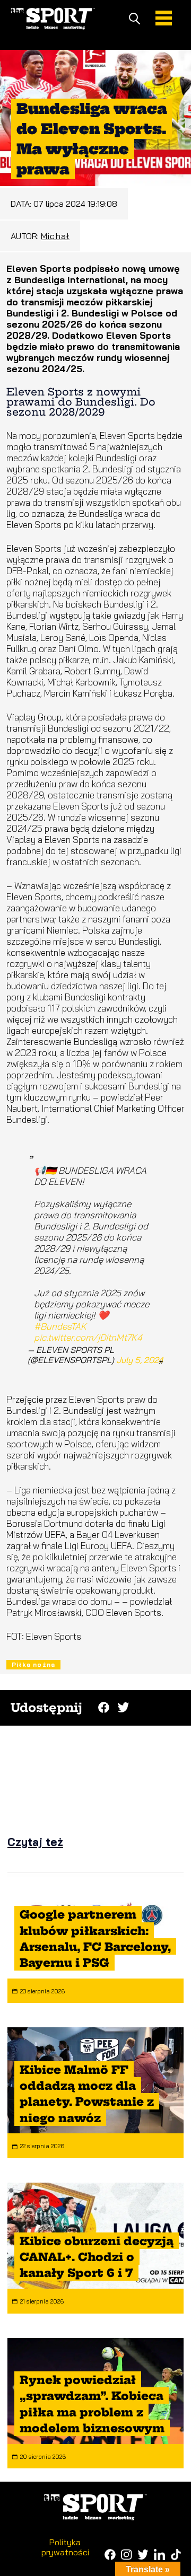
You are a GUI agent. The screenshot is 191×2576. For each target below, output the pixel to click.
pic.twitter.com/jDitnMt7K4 (88, 1337)
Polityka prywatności (65, 2547)
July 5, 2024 (140, 1360)
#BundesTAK (60, 1326)
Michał (55, 236)
